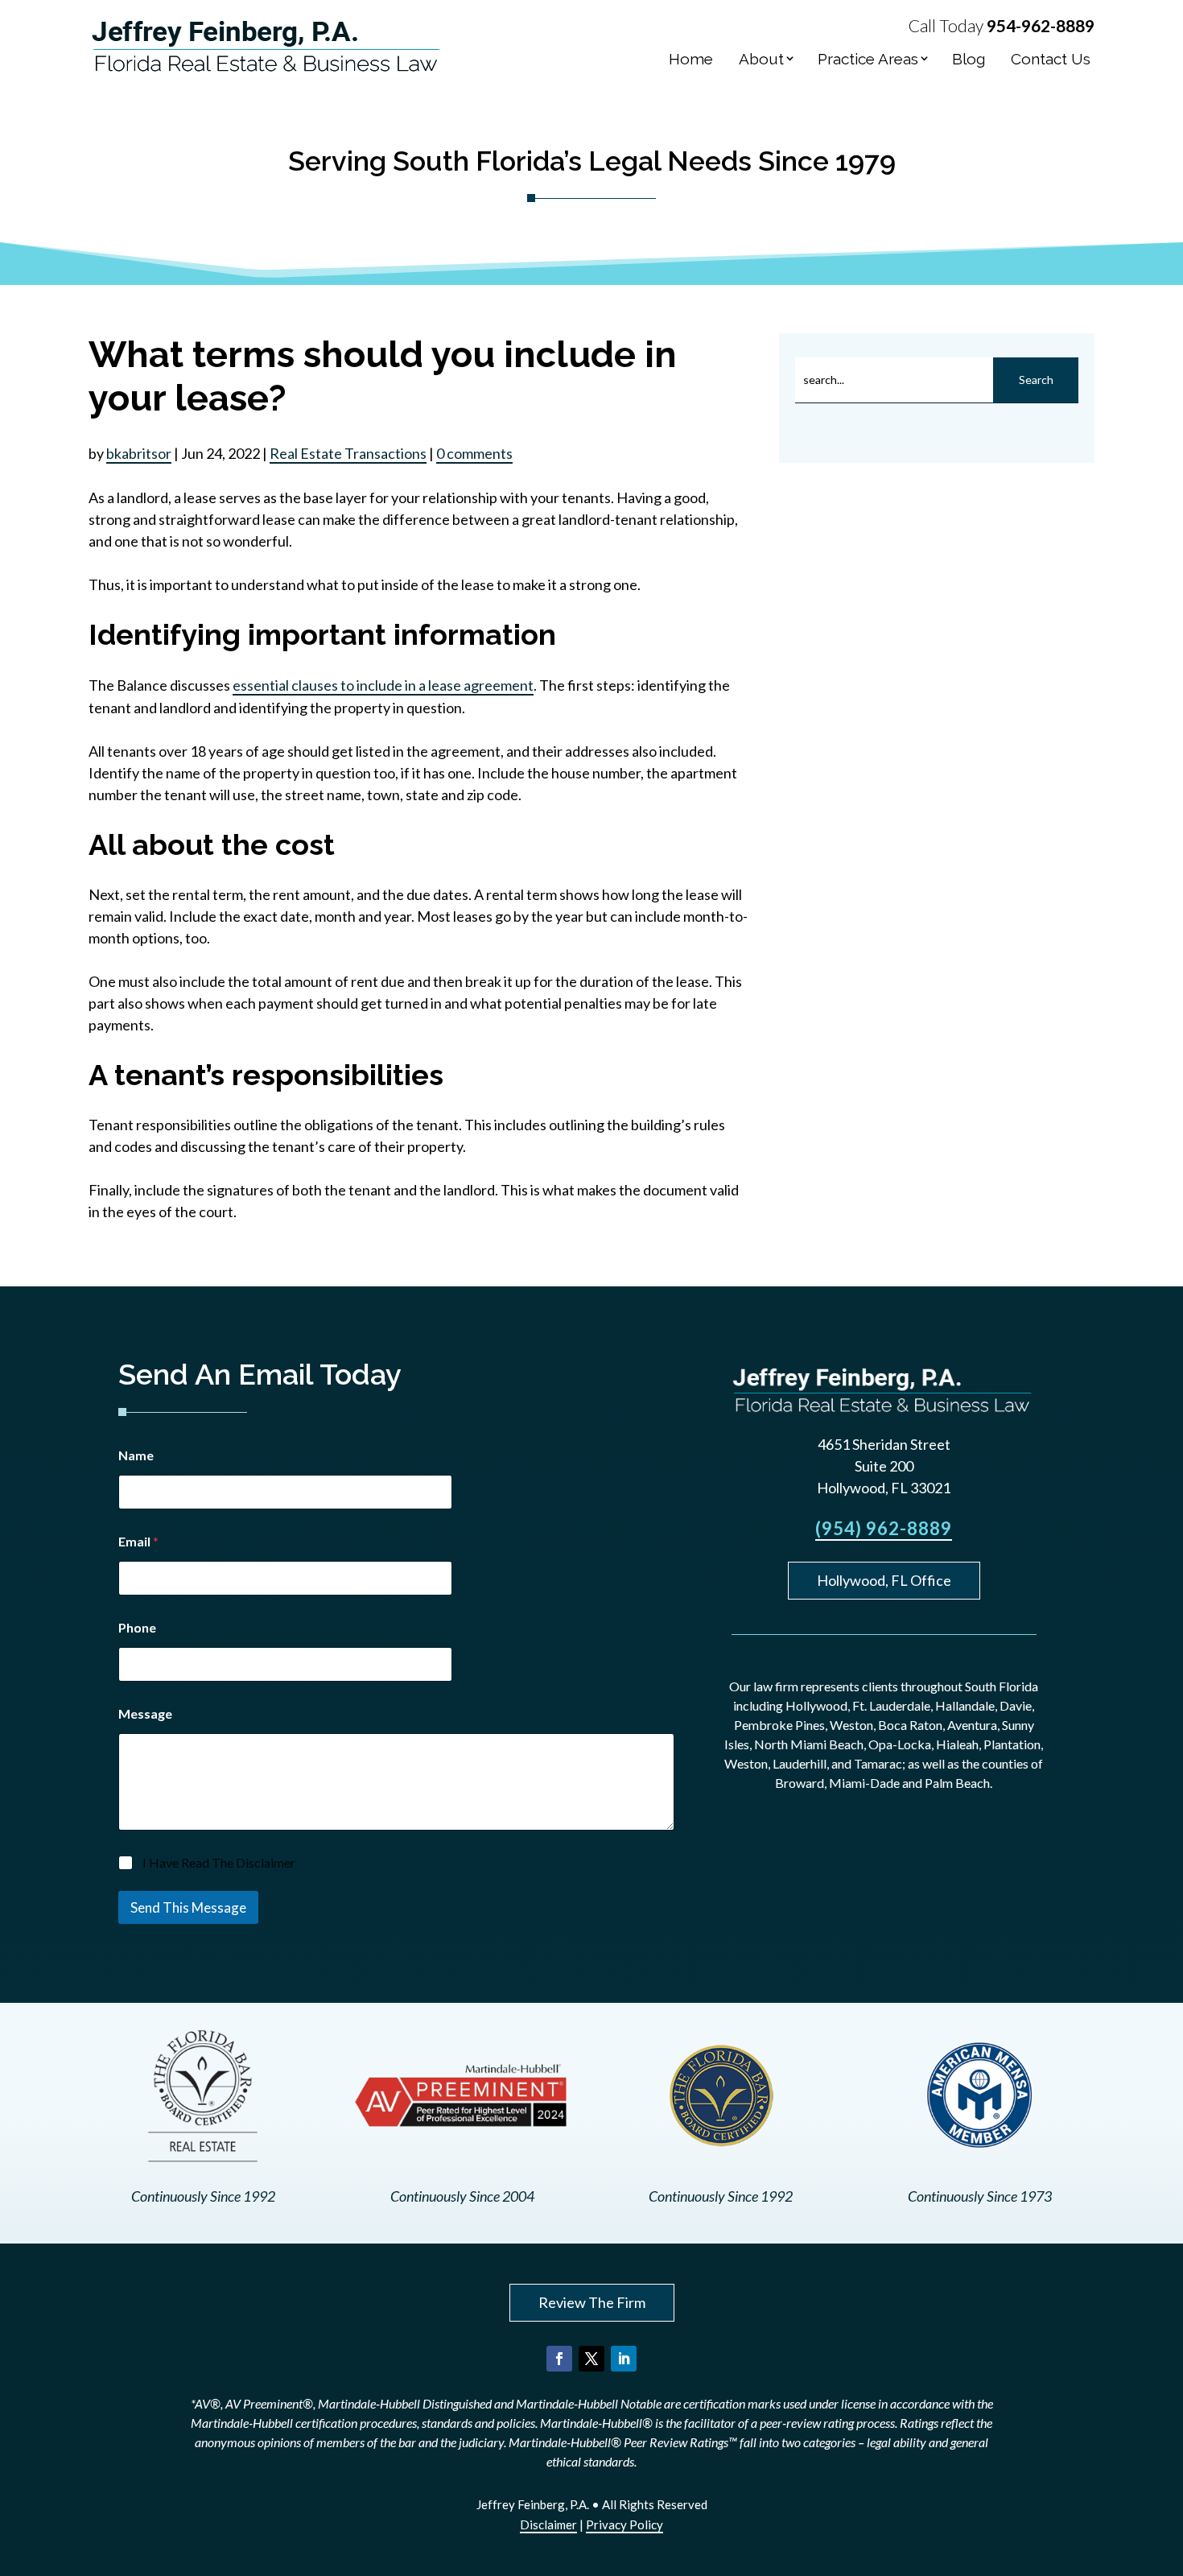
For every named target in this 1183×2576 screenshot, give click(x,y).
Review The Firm (592, 2302)
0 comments (474, 453)
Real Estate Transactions (348, 453)
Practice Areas (868, 59)
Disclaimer (548, 2524)
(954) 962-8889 (884, 1528)
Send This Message (188, 1907)
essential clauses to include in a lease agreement (383, 685)
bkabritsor (139, 453)
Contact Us (1051, 59)
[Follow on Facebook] (559, 2359)
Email (138, 1541)
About (761, 59)
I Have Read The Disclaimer (219, 1862)
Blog (969, 59)
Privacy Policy (624, 2524)
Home (691, 59)
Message (145, 1713)
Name (136, 1455)
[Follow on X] (591, 2359)
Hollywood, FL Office (884, 1580)
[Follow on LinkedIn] (624, 2359)
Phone (137, 1627)
